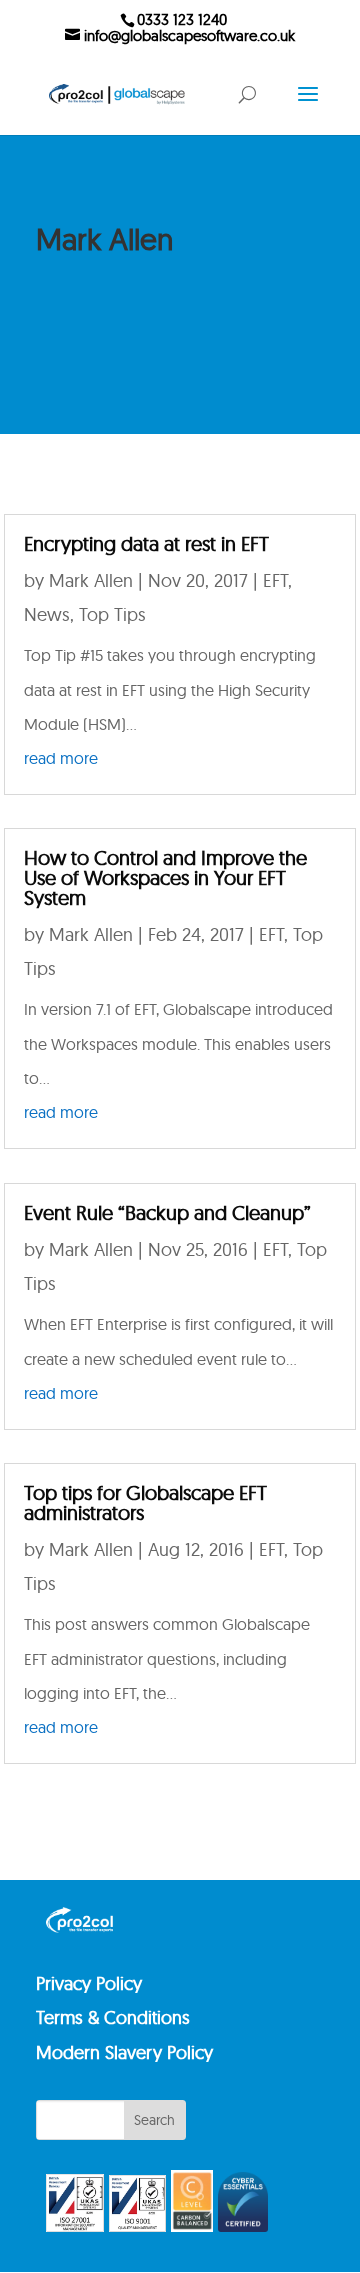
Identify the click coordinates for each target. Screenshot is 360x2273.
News (47, 614)
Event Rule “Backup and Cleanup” (167, 1212)
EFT (275, 580)
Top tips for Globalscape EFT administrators (145, 1502)
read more (61, 758)
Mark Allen (93, 580)
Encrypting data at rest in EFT (146, 543)
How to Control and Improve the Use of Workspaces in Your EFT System (165, 877)
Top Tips (112, 614)
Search (154, 2120)
